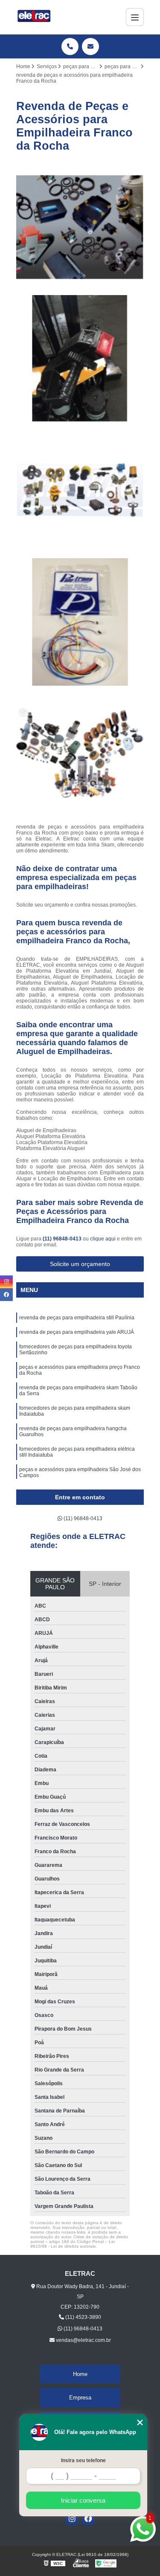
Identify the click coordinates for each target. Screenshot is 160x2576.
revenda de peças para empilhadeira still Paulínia (77, 1318)
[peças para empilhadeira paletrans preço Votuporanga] (80, 227)
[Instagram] (72, 2518)
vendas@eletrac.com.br (83, 2340)
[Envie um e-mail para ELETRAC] (90, 46)
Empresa (80, 2398)
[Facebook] (88, 2518)
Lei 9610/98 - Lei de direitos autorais (73, 2244)
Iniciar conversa (83, 2500)
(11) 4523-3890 (83, 2317)
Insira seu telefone (83, 2460)
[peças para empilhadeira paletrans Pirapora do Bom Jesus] (80, 622)
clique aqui (103, 1239)
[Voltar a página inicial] (34, 17)
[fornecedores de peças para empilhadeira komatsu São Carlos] (80, 754)
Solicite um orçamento (80, 1264)
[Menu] (135, 17)
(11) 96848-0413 (63, 1239)
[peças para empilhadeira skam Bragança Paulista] (80, 490)
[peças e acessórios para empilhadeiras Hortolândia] (80, 359)
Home (80, 2374)
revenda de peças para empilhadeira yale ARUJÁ (77, 1332)
